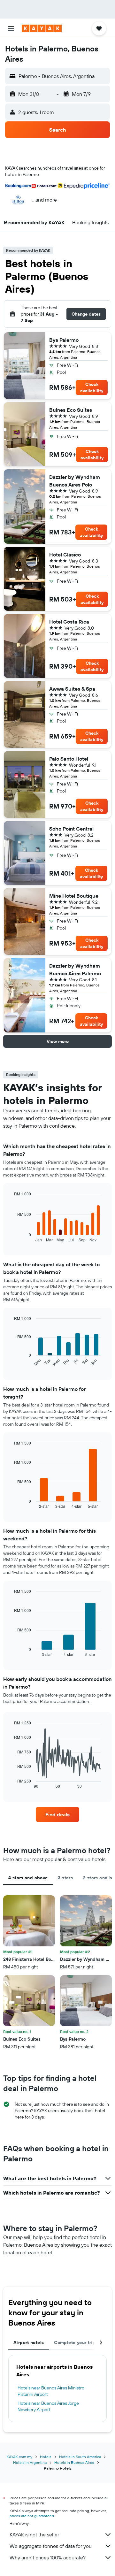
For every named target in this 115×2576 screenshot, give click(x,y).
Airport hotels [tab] (29, 2342)
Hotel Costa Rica (69, 622)
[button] (11, 28)
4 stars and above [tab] (28, 1878)
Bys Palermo (64, 340)
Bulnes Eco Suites (71, 410)
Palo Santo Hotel (69, 759)
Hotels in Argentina (30, 2462)
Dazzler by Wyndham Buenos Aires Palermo (75, 970)
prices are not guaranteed (32, 2516)
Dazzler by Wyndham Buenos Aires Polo (75, 481)
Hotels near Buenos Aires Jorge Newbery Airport (48, 2406)
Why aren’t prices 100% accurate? (48, 2557)
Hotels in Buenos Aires (74, 2462)
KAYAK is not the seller (34, 2534)
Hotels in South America (80, 2457)
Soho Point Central (71, 829)
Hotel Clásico (65, 555)
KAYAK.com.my (19, 2457)
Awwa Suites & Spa (72, 689)
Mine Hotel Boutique (74, 896)
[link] (57, 1814)
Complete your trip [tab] (75, 2342)
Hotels (46, 2457)
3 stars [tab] (65, 1878)
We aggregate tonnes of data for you (51, 2546)
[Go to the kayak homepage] (42, 28)
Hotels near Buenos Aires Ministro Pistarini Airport (51, 2391)
